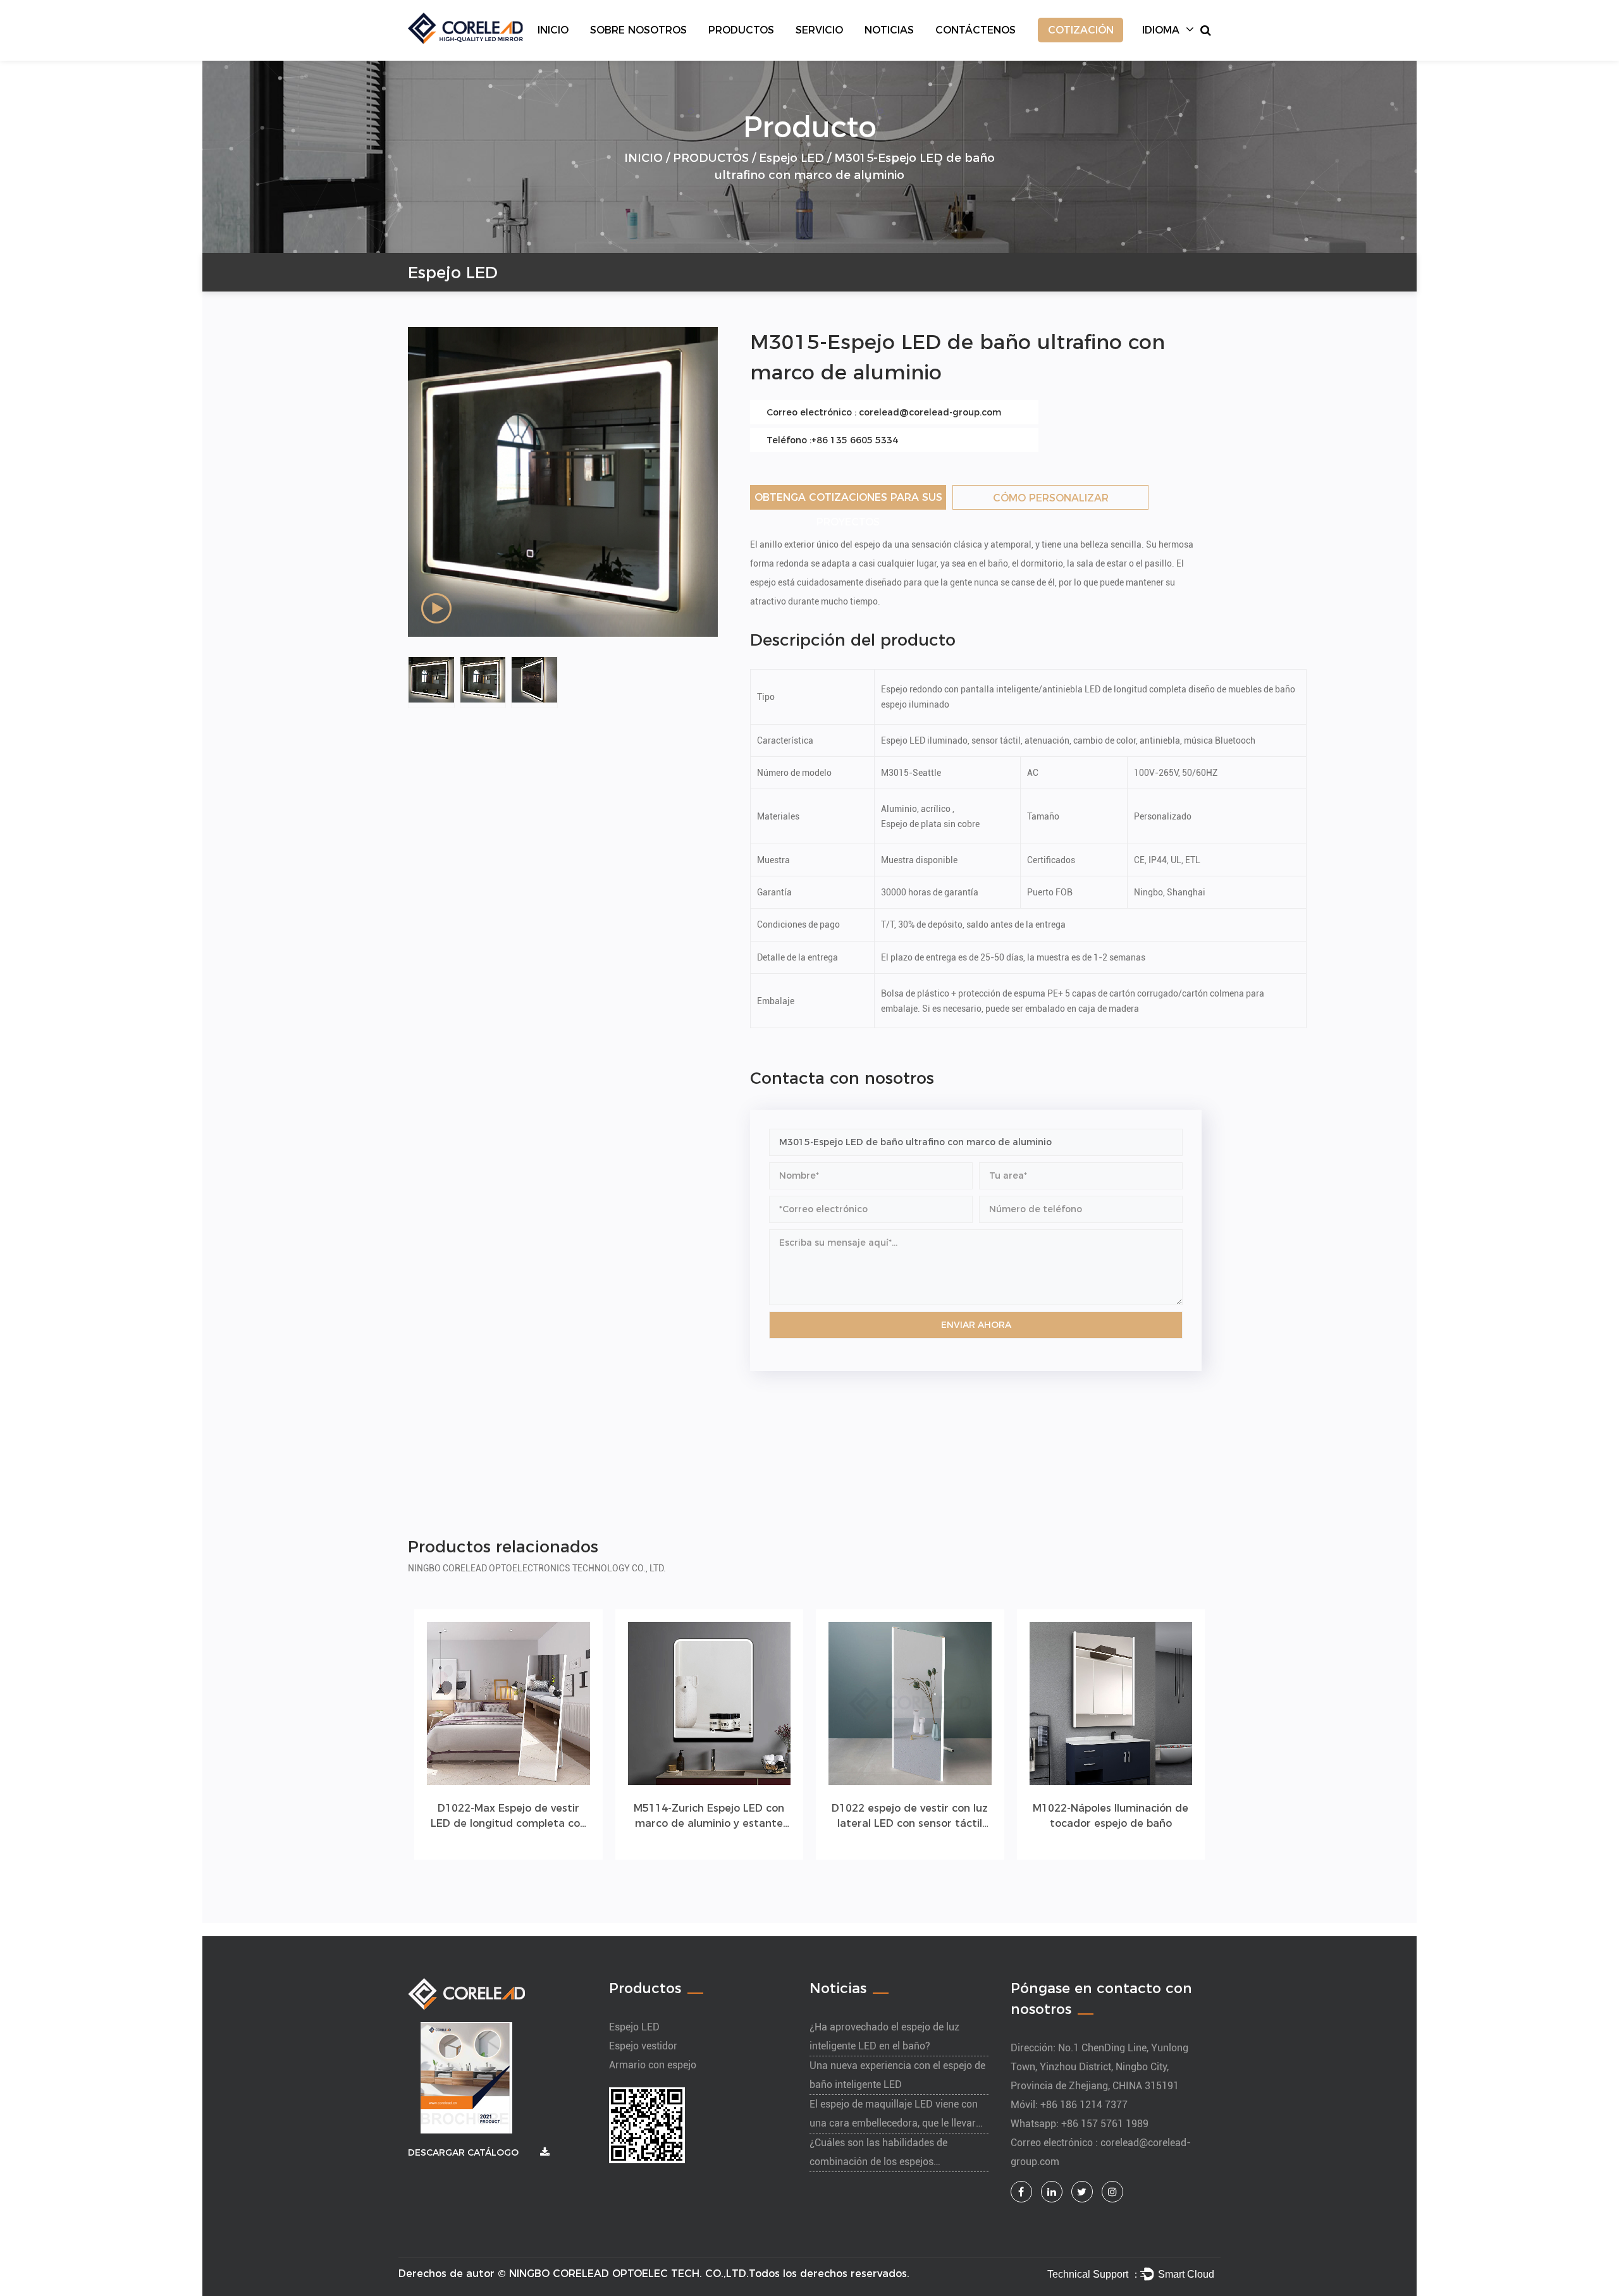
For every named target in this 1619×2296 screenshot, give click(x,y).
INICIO (553, 30)
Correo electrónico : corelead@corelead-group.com (884, 412)
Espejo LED (791, 158)
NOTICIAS (889, 30)
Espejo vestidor (643, 2046)
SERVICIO (819, 30)
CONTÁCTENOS (976, 30)
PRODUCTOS (741, 30)
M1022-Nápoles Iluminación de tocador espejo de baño (1111, 1816)
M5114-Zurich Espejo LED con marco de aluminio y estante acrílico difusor (709, 1817)
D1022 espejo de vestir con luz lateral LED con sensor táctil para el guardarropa (910, 1817)
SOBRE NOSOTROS (638, 30)
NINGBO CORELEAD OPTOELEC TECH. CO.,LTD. (629, 2274)
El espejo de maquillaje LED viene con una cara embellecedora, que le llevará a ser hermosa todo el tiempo (896, 2123)
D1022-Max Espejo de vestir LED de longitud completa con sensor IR (508, 1817)
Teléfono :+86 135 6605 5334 (832, 440)
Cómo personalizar (1051, 498)
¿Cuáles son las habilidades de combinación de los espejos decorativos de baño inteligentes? (884, 2162)
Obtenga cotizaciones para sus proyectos (848, 500)
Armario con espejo (653, 2065)
